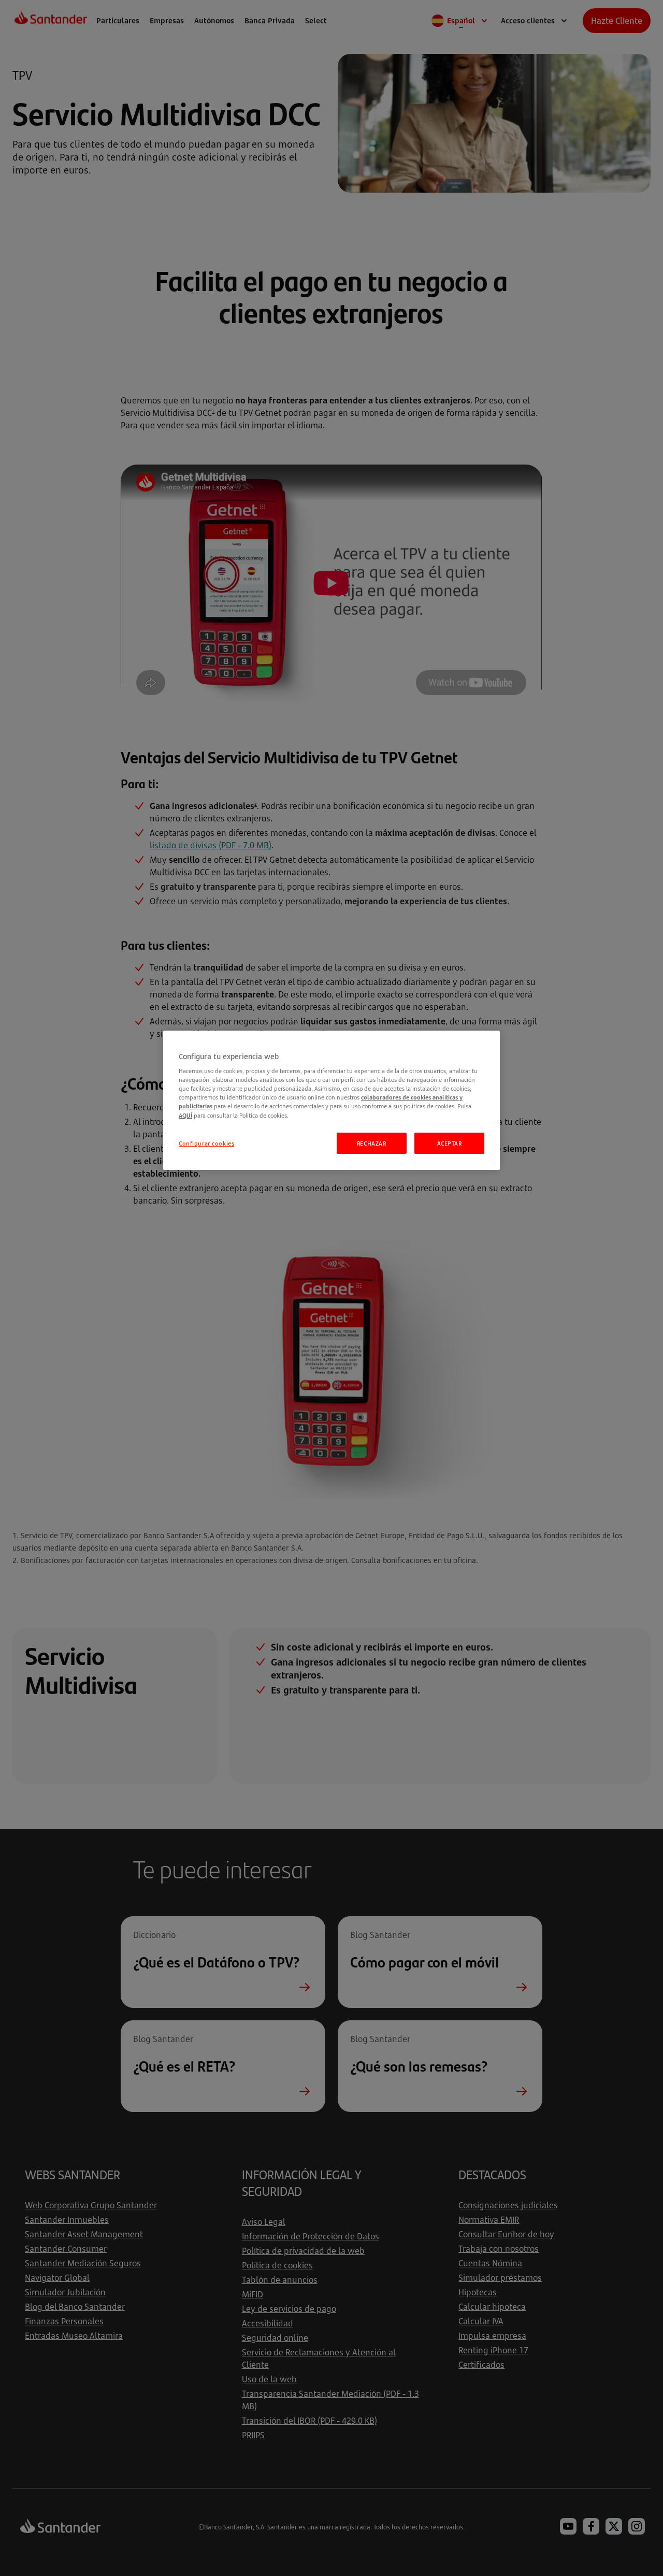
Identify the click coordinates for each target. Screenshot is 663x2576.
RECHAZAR (372, 1143)
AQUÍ (185, 1115)
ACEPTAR (450, 1143)
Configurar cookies (206, 1143)
